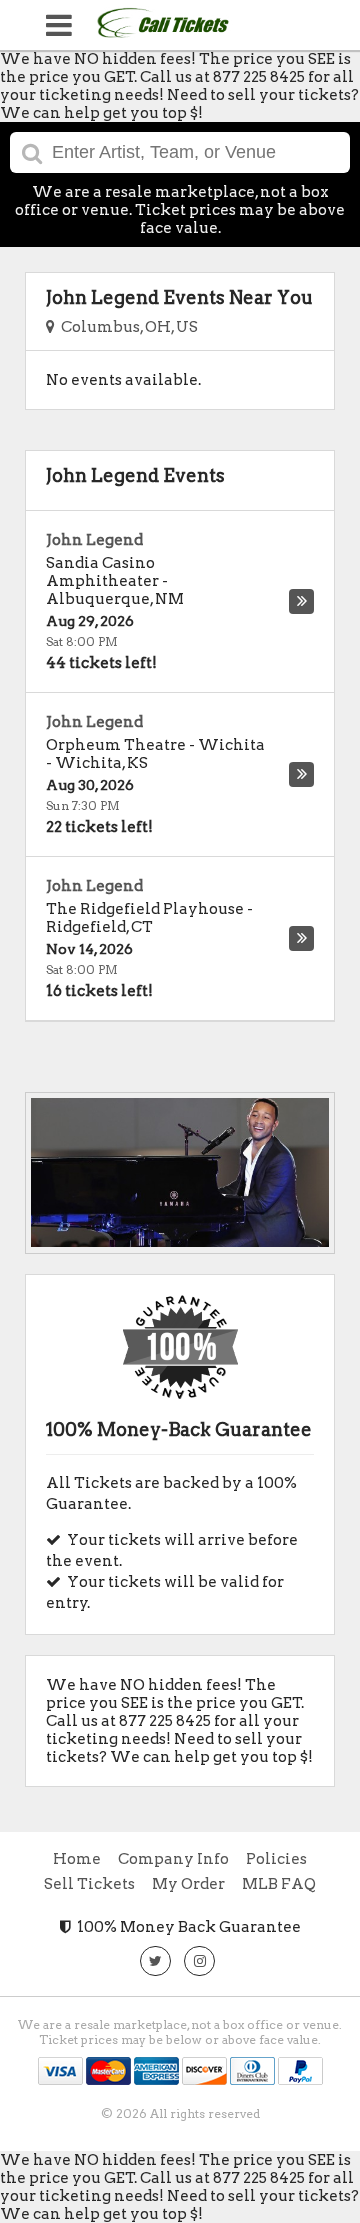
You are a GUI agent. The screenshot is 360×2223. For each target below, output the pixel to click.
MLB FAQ (279, 1884)
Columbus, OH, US (126, 327)
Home (77, 1859)
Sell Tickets (89, 1884)
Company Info (173, 1859)
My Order (188, 1884)
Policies (276, 1859)
